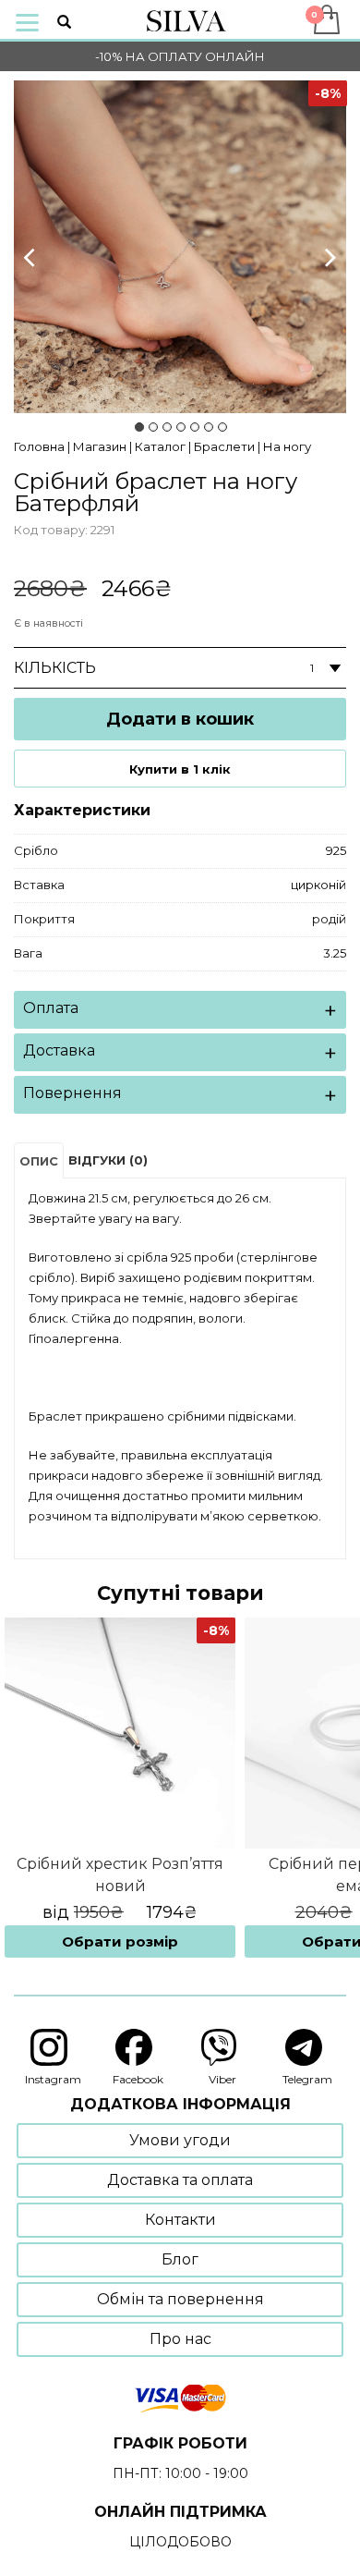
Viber (222, 2079)
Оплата (51, 1008)
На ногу (287, 446)
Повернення (72, 1093)
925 (336, 850)
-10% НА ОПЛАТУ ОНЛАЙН (180, 56)
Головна (39, 446)
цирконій (318, 885)
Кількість (55, 668)
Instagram (53, 2079)
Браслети (224, 446)
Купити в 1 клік (180, 769)
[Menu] (27, 21)
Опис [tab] (39, 1161)
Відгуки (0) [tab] (108, 1160)
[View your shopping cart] (325, 19)
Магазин (100, 446)
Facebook (138, 2079)
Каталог (160, 446)
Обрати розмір (120, 1941)
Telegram (307, 2079)
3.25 (335, 953)
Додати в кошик (180, 719)
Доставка (59, 1050)
